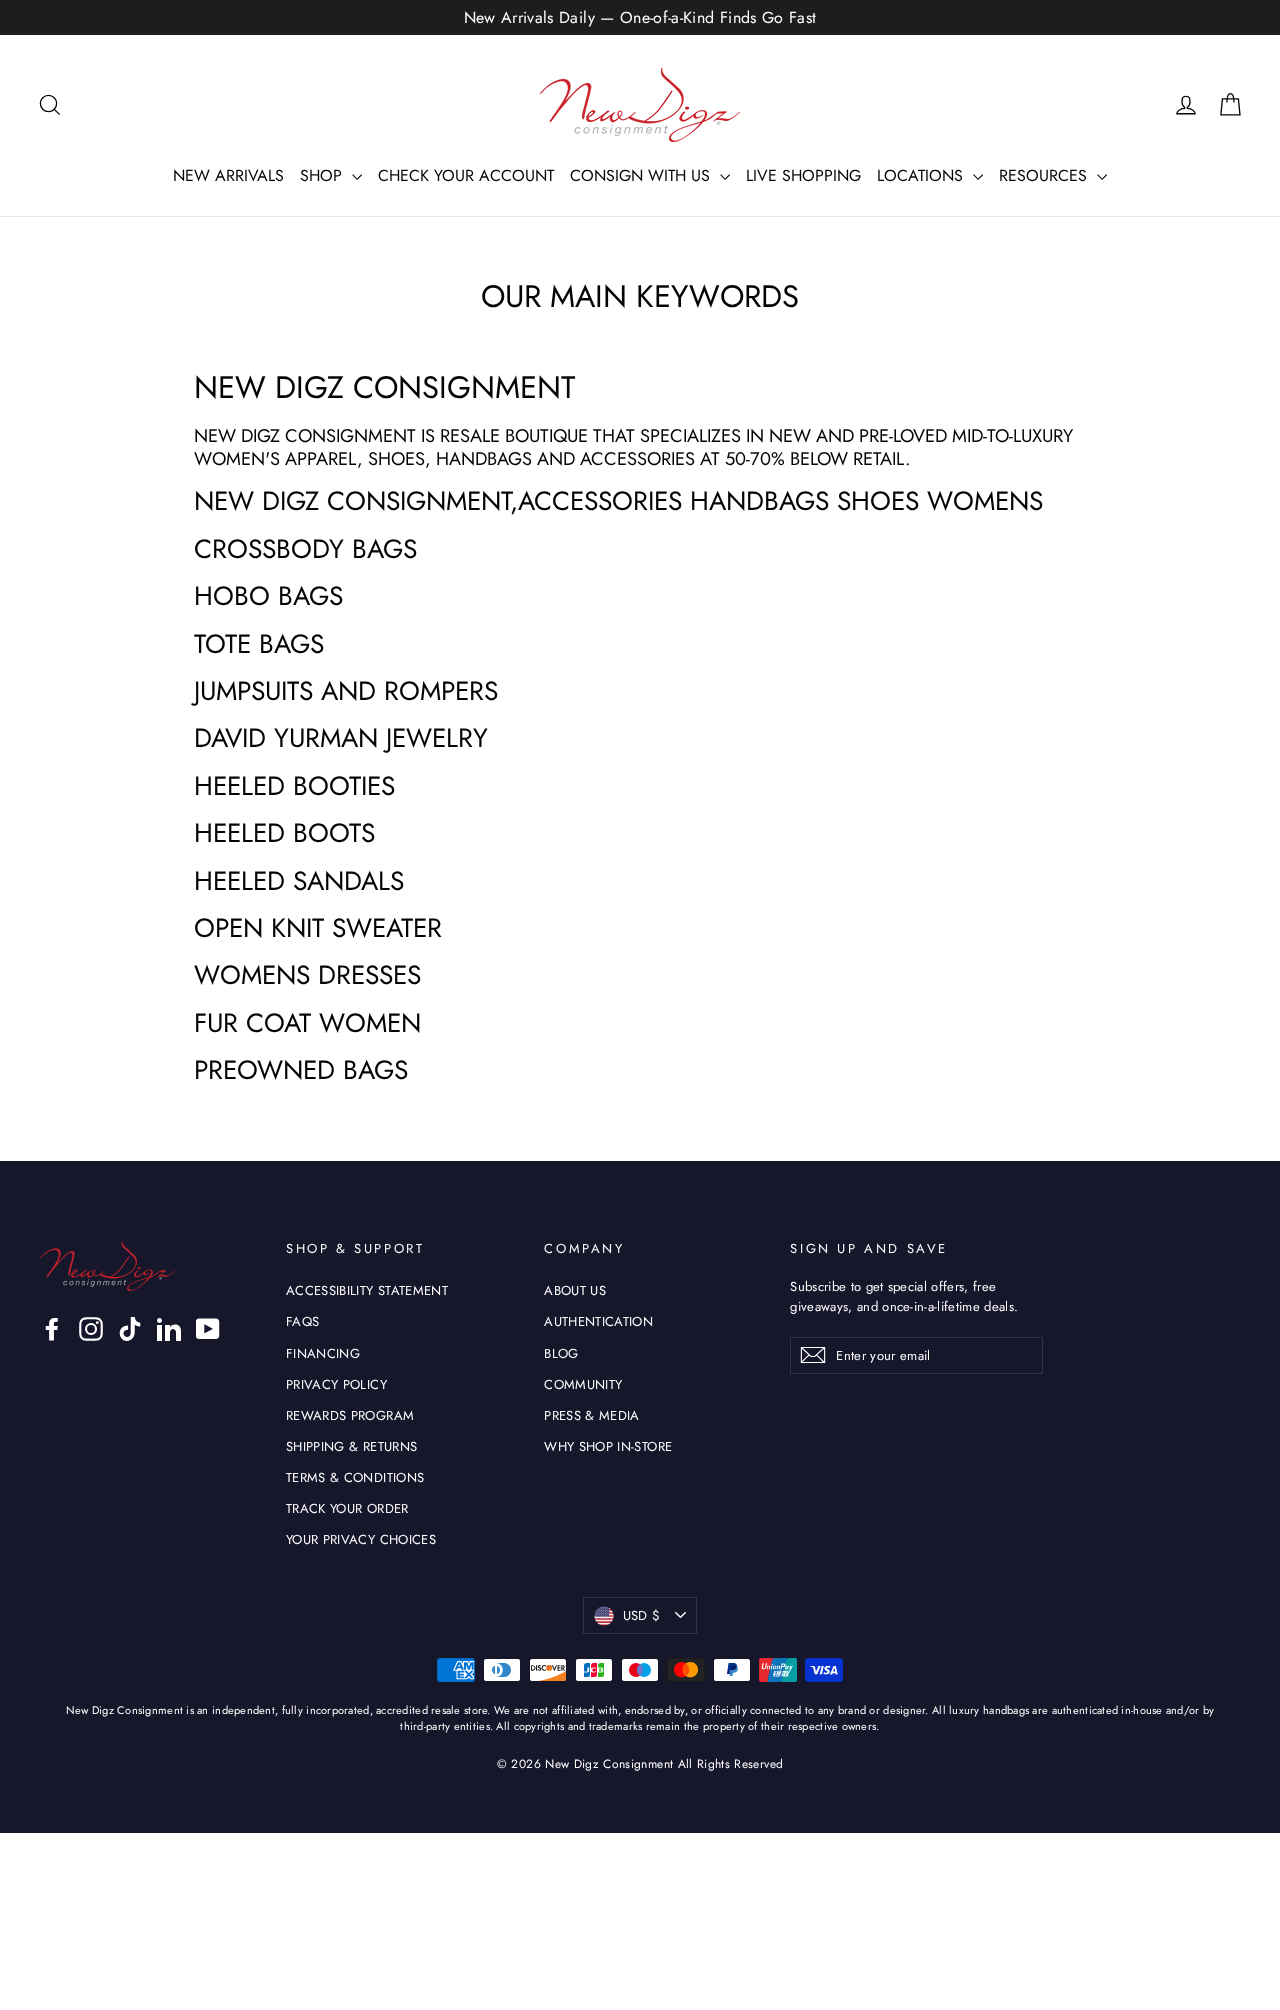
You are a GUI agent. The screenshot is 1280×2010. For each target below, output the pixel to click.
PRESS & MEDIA (592, 1415)
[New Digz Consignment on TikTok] (130, 1329)
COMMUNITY (583, 1384)
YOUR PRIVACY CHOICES (361, 1539)
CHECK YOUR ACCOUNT (466, 175)
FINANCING (323, 1353)
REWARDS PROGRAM (350, 1415)
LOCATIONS (922, 175)
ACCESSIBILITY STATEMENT (367, 1290)
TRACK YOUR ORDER (347, 1508)
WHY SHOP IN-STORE (608, 1446)
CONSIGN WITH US (642, 175)
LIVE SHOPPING (803, 175)
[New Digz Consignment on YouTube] (208, 1329)
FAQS (302, 1321)
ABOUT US (575, 1290)
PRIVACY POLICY (336, 1384)
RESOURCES (1045, 175)
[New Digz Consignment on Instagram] (91, 1329)
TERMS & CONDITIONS (355, 1477)
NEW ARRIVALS (228, 175)
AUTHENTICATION (598, 1321)
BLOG (561, 1353)
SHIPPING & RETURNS (351, 1446)
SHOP (323, 175)
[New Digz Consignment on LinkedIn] (169, 1329)
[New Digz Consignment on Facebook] (52, 1329)
